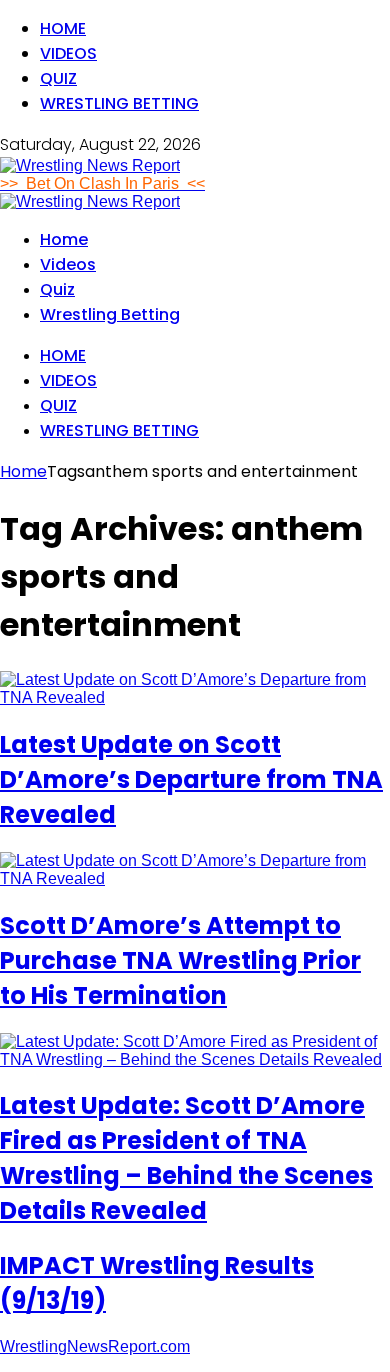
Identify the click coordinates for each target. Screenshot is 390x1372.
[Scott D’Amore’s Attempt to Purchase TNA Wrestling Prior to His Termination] (195, 878)
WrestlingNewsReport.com (95, 1346)
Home (63, 28)
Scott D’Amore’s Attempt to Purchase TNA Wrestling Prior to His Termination (180, 960)
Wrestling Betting (119, 103)
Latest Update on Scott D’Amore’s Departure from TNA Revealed (191, 779)
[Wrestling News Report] (90, 165)
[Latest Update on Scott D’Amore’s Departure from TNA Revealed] (195, 697)
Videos (68, 53)
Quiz (58, 78)
